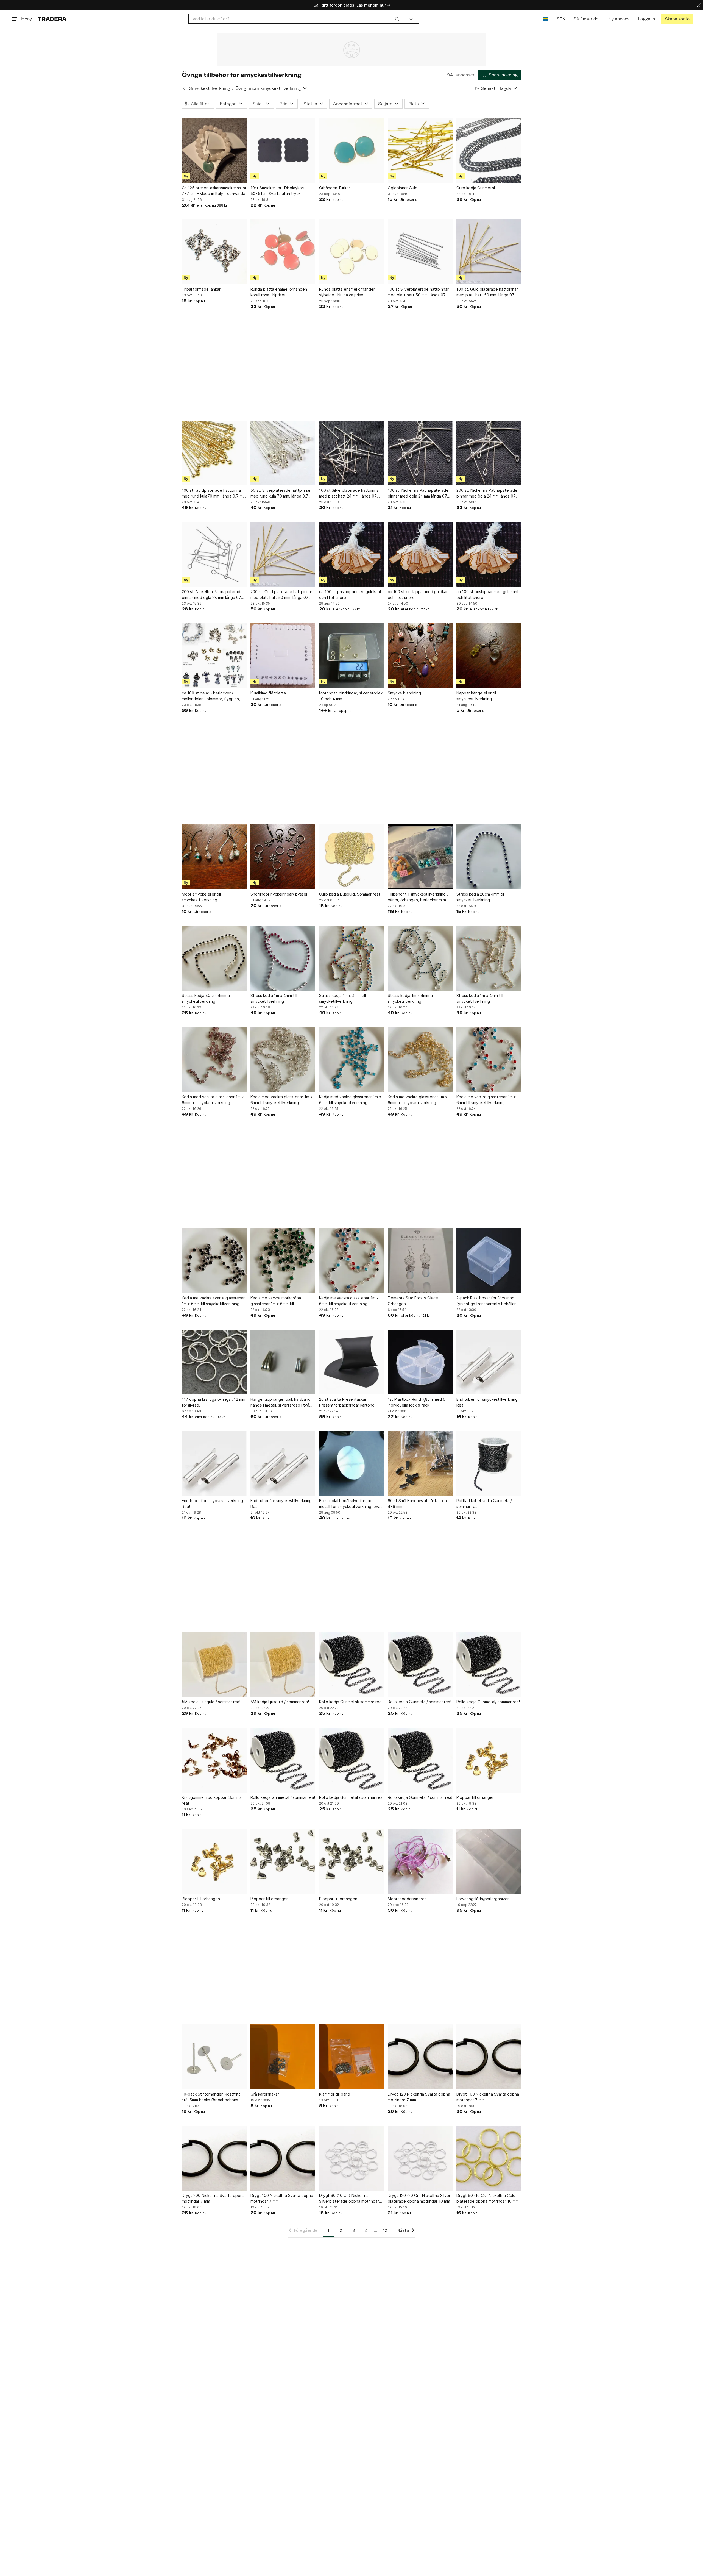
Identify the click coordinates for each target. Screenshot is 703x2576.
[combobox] (296, 19)
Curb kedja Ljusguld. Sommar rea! (349, 894)
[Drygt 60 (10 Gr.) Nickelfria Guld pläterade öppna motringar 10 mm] (489, 2158)
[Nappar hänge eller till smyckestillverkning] (489, 656)
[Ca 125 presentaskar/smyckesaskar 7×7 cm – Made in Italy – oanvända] (214, 151)
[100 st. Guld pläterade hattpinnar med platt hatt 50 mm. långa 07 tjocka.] (489, 252)
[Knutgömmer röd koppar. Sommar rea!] (214, 1760)
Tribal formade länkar (201, 289)
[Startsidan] (52, 19)
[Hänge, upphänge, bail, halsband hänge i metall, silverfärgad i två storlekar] (283, 1362)
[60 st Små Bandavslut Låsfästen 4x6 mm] (420, 1463)
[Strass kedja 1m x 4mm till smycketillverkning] (283, 958)
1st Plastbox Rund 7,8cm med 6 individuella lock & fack (417, 1402)
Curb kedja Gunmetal (476, 188)
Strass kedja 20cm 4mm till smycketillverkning (481, 897)
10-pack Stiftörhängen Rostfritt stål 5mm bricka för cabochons (211, 2097)
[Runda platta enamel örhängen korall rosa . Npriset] (283, 252)
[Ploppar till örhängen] (489, 1760)
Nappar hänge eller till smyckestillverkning (477, 696)
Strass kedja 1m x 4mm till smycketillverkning (274, 998)
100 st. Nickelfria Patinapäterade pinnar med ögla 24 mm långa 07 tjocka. (418, 493)
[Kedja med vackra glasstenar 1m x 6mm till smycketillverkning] (214, 1060)
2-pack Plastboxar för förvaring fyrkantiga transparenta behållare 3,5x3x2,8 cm (487, 1301)
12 (385, 2230)
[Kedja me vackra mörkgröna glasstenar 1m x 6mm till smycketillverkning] (283, 1261)
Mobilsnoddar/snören (407, 1899)
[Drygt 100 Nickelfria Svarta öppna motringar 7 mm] (489, 2057)
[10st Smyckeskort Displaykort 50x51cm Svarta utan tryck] (283, 151)
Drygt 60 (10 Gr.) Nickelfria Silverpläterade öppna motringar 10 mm (349, 2199)
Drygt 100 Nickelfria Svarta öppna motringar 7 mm (488, 2097)
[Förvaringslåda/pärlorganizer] (489, 1861)
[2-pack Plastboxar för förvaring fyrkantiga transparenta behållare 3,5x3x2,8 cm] (489, 1261)
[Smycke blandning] (420, 656)
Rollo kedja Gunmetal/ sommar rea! (351, 1702)
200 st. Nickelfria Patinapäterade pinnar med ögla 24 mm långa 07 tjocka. (487, 493)
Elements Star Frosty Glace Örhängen (413, 1301)
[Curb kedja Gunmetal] (489, 151)
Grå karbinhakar (265, 2094)
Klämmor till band (335, 2094)
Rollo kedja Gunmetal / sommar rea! (283, 1797)
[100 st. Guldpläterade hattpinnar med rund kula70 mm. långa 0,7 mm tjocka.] (214, 453)
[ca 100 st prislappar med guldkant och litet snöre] (351, 554)
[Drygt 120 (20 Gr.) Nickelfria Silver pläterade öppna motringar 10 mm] (420, 2158)
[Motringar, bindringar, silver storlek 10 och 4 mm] (351, 656)
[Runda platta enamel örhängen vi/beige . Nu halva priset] (351, 252)
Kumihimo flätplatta (268, 693)
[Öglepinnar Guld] (420, 151)
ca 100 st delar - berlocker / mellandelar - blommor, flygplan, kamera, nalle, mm (211, 696)
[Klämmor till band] (351, 2057)
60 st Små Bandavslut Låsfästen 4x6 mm (417, 1504)
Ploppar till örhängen (475, 1797)
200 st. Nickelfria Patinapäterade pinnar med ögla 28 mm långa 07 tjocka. (212, 595)
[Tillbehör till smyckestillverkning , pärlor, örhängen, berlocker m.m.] (420, 857)
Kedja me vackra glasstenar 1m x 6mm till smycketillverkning (418, 1100)
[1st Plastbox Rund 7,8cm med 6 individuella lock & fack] (420, 1362)
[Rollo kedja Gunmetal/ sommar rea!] (351, 1664)
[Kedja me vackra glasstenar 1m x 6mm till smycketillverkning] (420, 1060)
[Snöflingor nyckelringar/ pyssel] (283, 857)
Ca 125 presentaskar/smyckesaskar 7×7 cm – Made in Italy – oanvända (214, 191)
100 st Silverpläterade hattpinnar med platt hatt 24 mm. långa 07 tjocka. (350, 493)
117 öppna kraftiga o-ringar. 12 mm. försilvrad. (214, 1402)
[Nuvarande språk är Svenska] (546, 19)
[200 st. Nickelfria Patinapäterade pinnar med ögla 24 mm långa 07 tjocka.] (489, 453)
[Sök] (397, 19)
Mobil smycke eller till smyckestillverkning (201, 897)
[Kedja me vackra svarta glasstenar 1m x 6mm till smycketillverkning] (214, 1261)
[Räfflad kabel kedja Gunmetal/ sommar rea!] (489, 1463)
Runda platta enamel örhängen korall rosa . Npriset (279, 292)
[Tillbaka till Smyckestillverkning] (184, 88)
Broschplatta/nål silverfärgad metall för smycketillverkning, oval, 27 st (351, 1504)
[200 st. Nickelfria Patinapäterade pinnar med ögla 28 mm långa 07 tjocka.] (214, 554)
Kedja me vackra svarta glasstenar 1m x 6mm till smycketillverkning (213, 1301)
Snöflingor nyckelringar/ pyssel (279, 894)
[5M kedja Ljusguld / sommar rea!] (214, 1664)
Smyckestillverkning (209, 88)
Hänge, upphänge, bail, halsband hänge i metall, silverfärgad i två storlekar (281, 1402)
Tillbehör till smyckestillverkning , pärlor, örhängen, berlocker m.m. (418, 897)
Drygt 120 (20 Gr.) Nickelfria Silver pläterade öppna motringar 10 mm (419, 2198)
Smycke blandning (404, 693)
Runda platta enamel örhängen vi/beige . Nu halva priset (347, 292)
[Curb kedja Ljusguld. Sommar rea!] (351, 857)
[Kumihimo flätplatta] (283, 656)
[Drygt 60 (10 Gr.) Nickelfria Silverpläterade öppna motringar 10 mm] (351, 2158)
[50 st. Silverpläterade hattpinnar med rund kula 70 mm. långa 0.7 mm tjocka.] (283, 453)
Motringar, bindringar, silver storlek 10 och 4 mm (351, 696)
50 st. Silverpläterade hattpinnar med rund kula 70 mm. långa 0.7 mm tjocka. (281, 493)
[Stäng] (699, 5)
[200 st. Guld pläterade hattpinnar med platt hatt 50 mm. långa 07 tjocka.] (283, 554)
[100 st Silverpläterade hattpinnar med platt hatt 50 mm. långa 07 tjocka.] (420, 252)
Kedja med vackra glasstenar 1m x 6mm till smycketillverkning (213, 1100)
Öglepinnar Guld (403, 188)
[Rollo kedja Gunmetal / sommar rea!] (283, 1760)
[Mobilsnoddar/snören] (420, 1861)
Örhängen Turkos (335, 188)
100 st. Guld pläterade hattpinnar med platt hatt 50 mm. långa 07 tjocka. (487, 292)
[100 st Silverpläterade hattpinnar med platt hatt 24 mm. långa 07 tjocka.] (351, 453)
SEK (561, 19)
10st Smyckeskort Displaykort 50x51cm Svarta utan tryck (278, 191)
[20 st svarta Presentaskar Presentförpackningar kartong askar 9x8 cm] (351, 1362)
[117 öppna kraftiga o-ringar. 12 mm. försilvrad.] (214, 1362)
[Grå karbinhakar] (283, 2057)
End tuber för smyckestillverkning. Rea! (488, 1402)
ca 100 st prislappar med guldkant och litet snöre (350, 594)
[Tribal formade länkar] (214, 252)
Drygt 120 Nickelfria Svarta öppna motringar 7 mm (419, 2097)
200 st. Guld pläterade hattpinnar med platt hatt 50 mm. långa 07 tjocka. (281, 595)
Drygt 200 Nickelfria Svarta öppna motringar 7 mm (213, 2198)
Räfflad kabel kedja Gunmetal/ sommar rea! (484, 1504)
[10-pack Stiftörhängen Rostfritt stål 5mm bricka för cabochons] (214, 2057)
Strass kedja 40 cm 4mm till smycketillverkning (207, 998)
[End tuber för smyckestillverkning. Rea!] (489, 1362)
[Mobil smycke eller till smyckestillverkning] (214, 857)
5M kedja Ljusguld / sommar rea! (211, 1702)
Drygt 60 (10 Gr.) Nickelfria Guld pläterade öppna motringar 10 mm (488, 2198)
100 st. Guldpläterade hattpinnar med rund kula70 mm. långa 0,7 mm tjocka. (214, 493)
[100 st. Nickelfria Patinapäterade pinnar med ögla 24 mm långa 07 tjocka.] (420, 453)
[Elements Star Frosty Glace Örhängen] (420, 1261)
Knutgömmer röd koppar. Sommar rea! (212, 1800)
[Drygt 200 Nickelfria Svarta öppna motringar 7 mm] (214, 2158)
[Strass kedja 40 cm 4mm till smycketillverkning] (214, 958)
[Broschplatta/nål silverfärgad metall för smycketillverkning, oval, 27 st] (351, 1463)
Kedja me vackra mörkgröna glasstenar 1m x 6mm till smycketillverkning (276, 1301)
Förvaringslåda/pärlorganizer (483, 1899)
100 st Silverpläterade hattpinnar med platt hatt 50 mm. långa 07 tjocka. (418, 292)
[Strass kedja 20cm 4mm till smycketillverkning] (489, 857)
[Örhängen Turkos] (351, 151)
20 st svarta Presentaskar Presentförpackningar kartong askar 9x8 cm (347, 1402)
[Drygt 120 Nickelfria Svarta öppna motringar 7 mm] (420, 2057)
